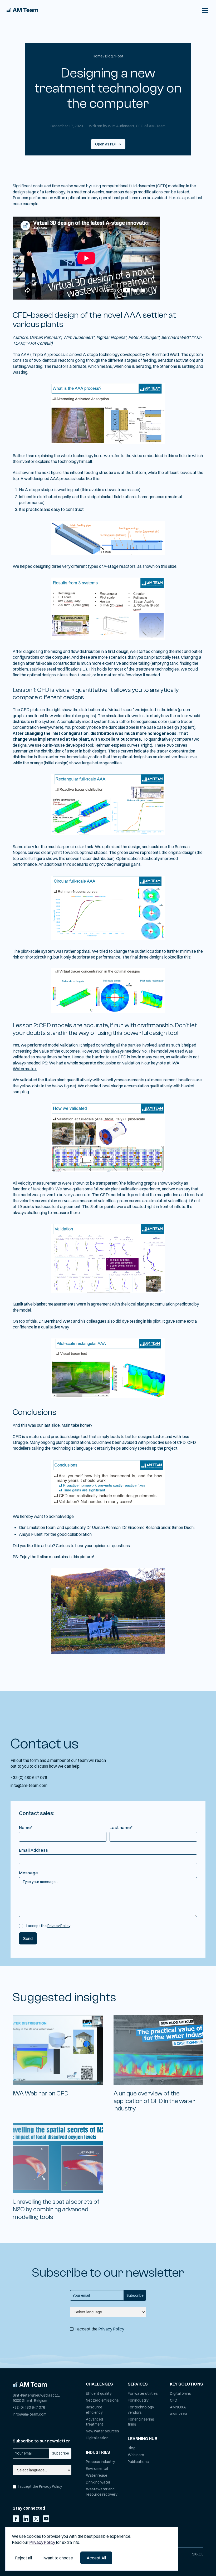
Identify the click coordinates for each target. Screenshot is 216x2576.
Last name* (121, 1827)
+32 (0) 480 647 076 (29, 1777)
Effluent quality (99, 2393)
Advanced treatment (95, 2422)
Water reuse (97, 2475)
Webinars (136, 2455)
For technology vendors (141, 2410)
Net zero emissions (102, 2400)
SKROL (198, 2554)
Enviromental (97, 2469)
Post (119, 56)
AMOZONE (179, 2414)
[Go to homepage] (30, 2384)
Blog (132, 2448)
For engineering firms (141, 2422)
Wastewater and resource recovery (102, 2492)
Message (28, 1873)
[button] (204, 11)
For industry (138, 2400)
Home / (99, 56)
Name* (26, 1827)
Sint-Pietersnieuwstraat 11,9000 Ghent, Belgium (36, 2398)
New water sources (102, 2431)
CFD (174, 2400)
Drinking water (98, 2482)
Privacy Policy (59, 1926)
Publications (138, 2462)
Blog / (110, 56)
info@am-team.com (29, 1785)
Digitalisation (97, 2438)
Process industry (100, 2462)
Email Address (33, 1850)
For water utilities (143, 2393)
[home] (22, 11)
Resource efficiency (94, 2410)
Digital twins (180, 2393)
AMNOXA (178, 2407)
